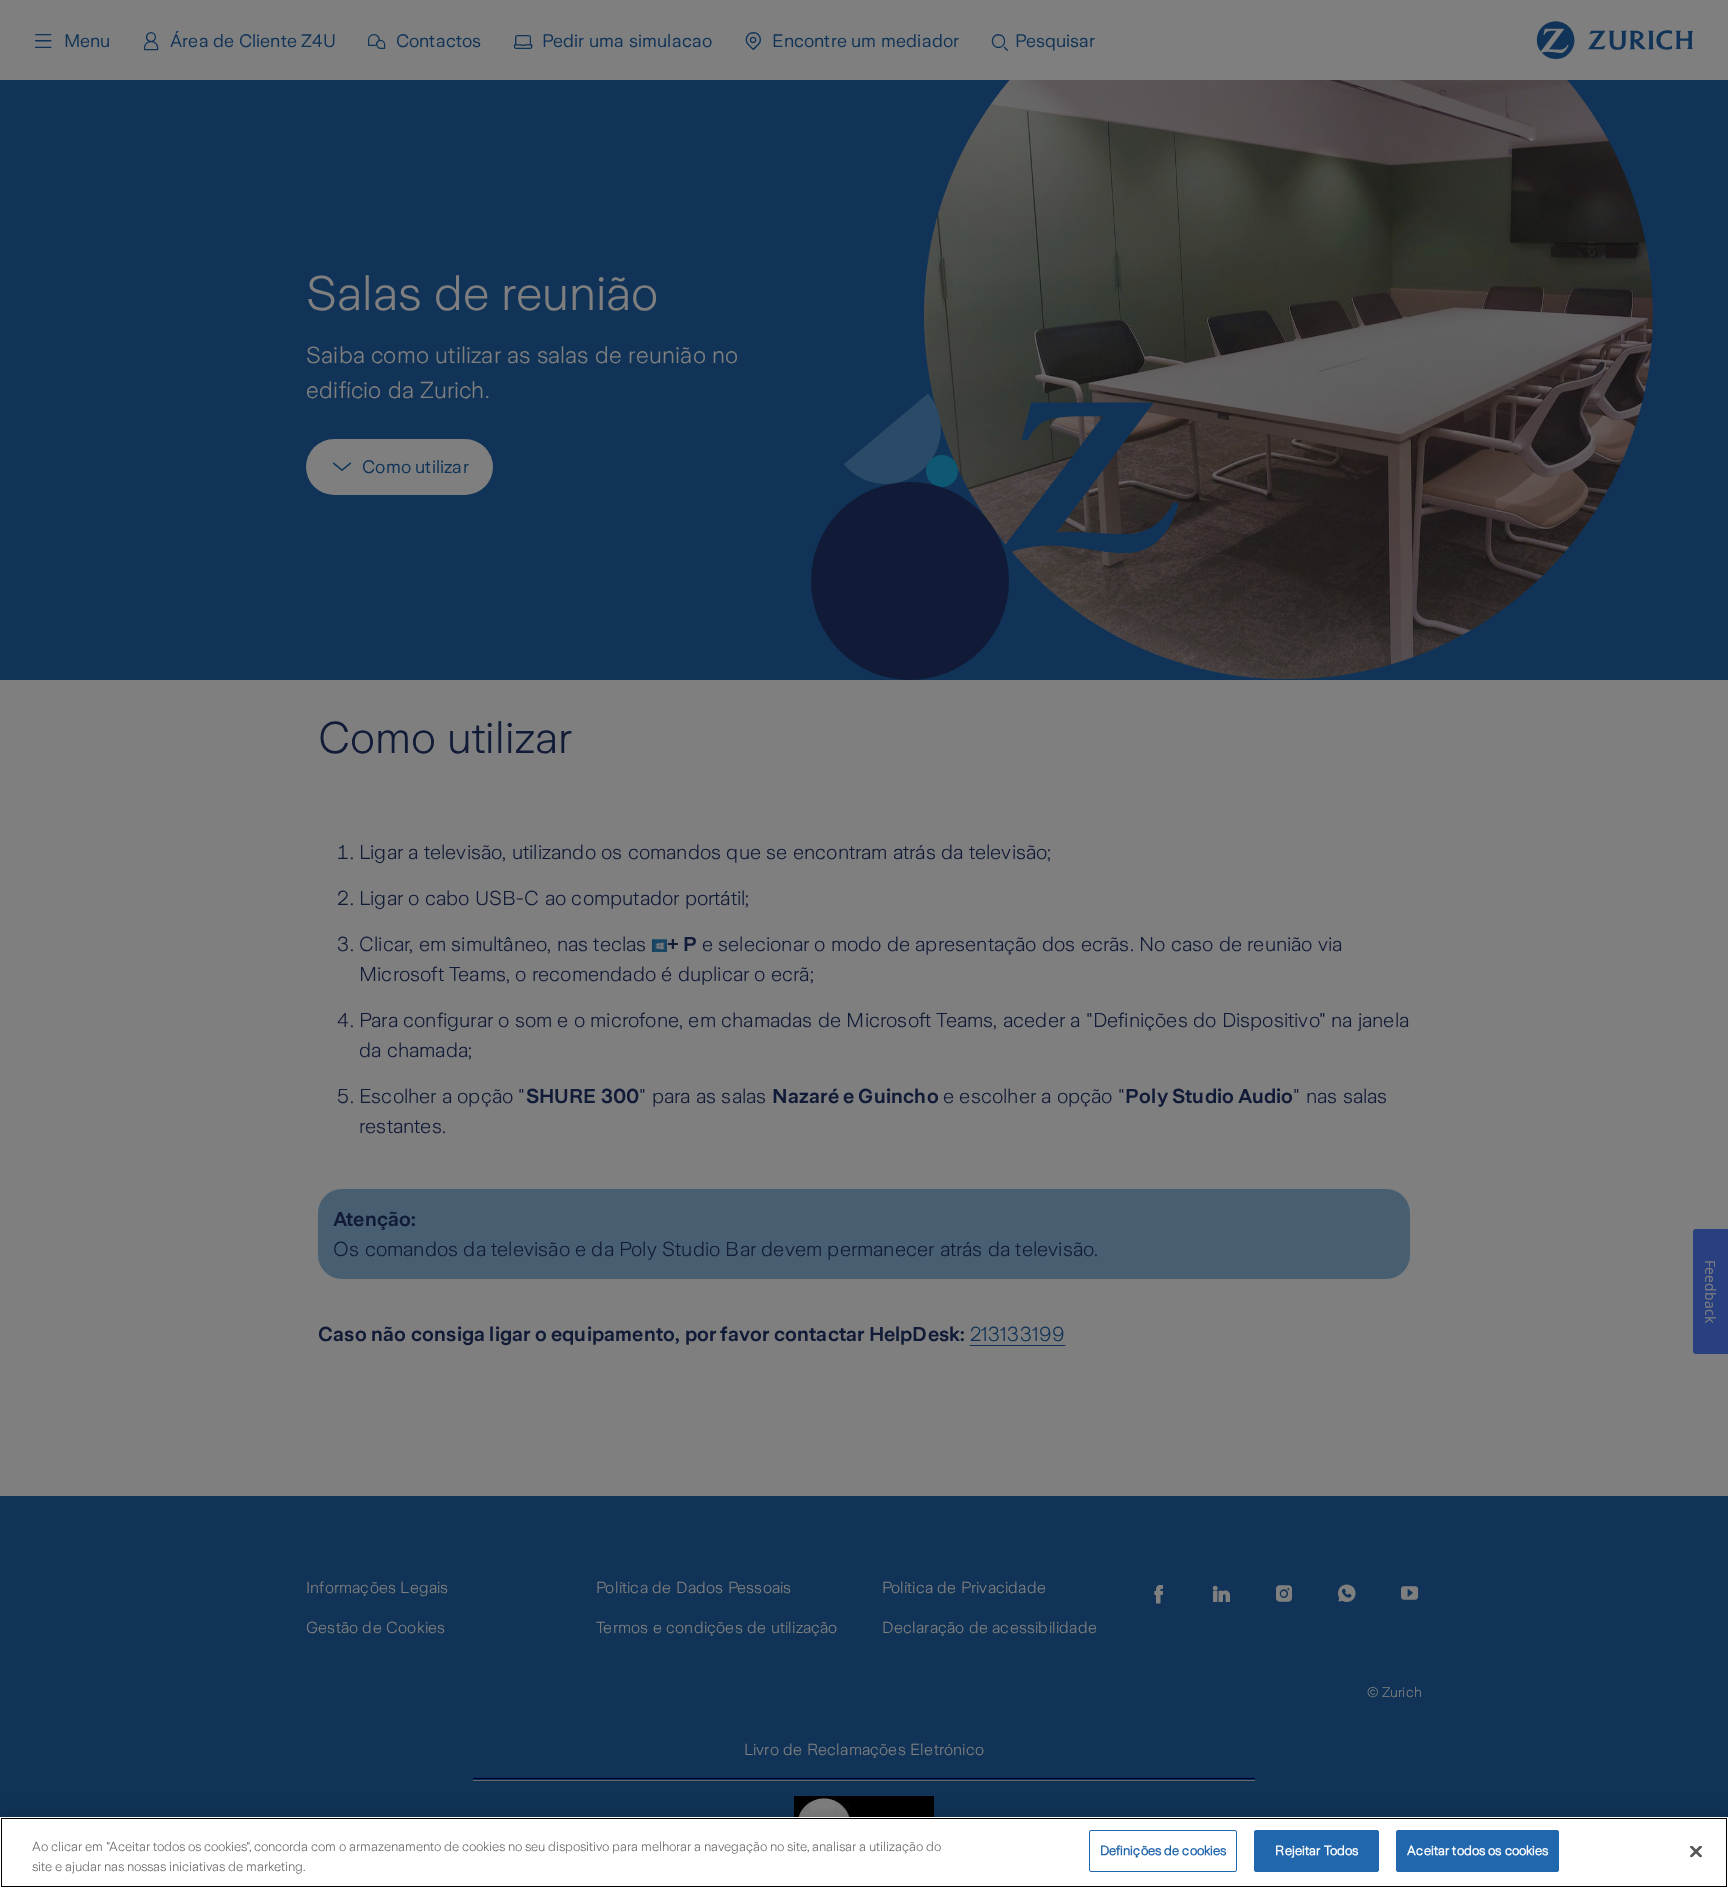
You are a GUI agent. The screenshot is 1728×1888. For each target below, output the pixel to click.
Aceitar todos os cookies (1477, 1850)
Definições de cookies (1163, 1850)
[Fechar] (1696, 1851)
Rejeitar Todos (1316, 1850)
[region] (864, 1852)
